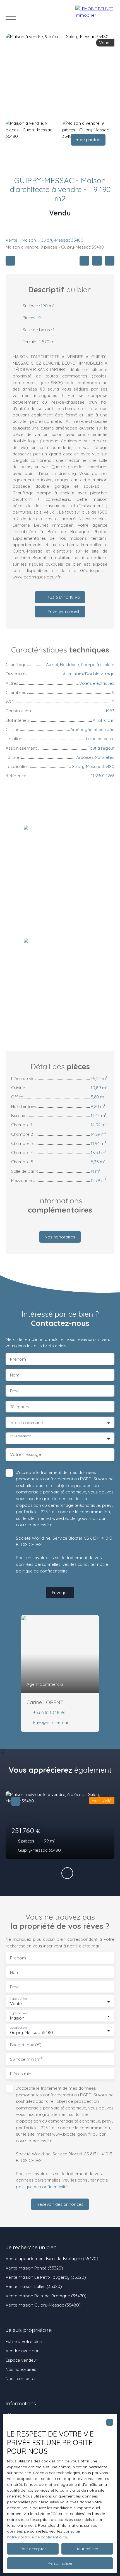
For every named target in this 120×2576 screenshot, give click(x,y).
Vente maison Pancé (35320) (34, 2268)
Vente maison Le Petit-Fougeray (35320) (46, 2277)
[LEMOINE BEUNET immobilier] (95, 17)
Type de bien (19, 2013)
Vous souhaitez (20, 1436)
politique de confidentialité (42, 1571)
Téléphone (20, 1407)
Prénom (18, 1359)
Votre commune (27, 1423)
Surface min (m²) (27, 2059)
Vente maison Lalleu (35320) (34, 2286)
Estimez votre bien (24, 2341)
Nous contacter (21, 2378)
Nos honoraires (21, 2369)
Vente (11, 240)
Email (15, 1391)
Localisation (18, 2028)
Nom (15, 1375)
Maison (29, 240)
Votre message (26, 1454)
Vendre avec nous (24, 2351)
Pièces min (21, 2074)
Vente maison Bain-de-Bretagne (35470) (46, 2296)
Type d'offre (18, 1999)
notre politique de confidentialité (37, 2537)
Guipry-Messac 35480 (62, 240)
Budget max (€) (26, 2045)
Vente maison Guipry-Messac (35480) (43, 2305)
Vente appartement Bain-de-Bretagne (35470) (52, 2258)
